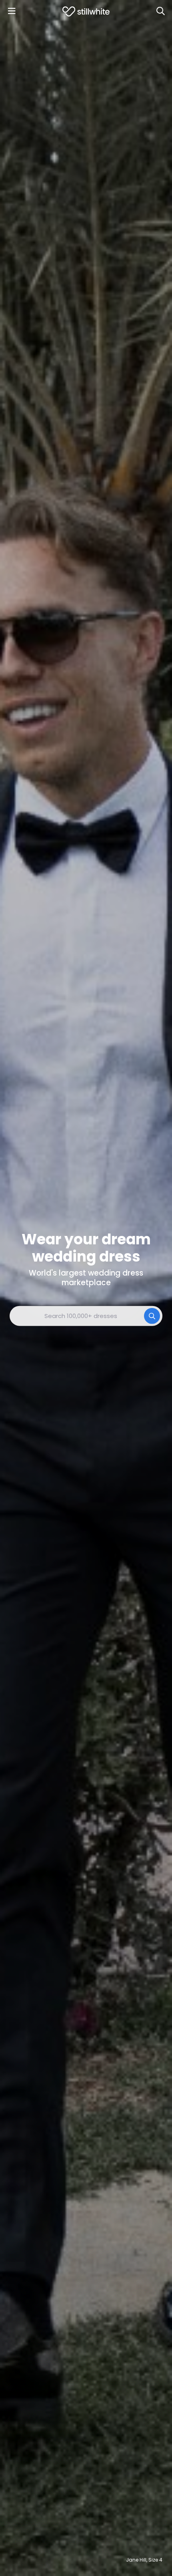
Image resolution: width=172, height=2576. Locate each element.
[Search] (160, 11)
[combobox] (86, 1316)
